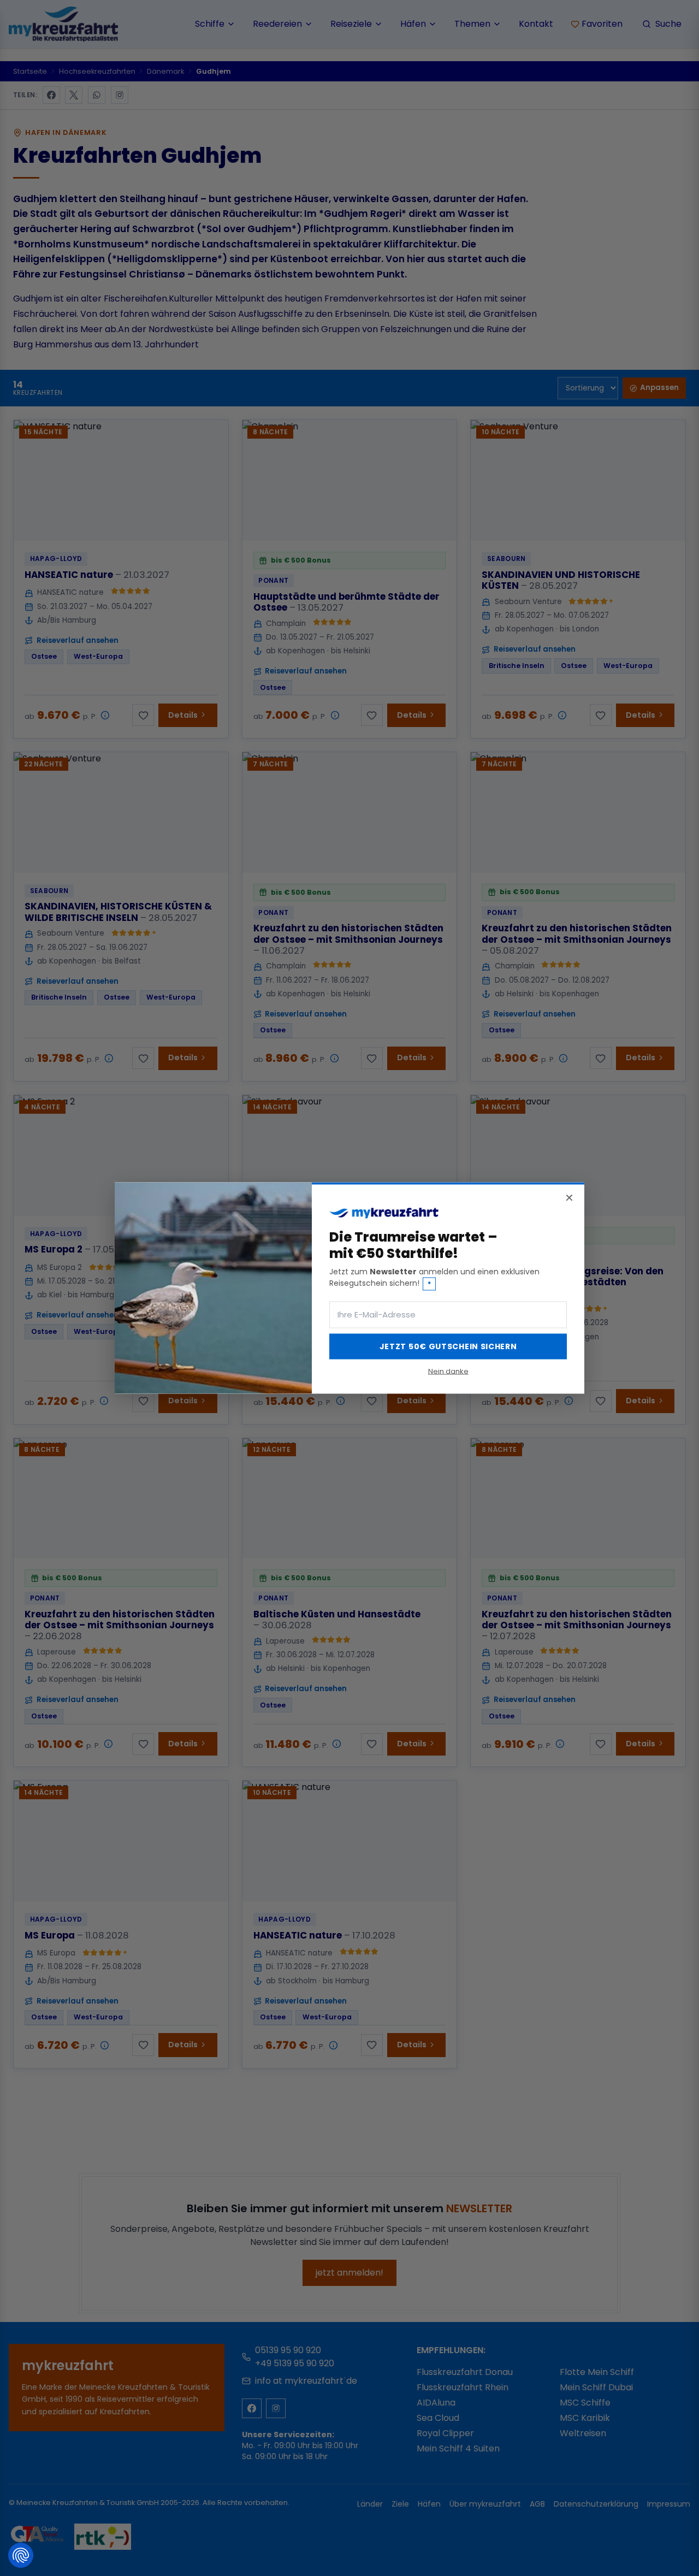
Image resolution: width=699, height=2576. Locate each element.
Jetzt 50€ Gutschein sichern (448, 1346)
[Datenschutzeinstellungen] (21, 2555)
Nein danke (448, 1371)
